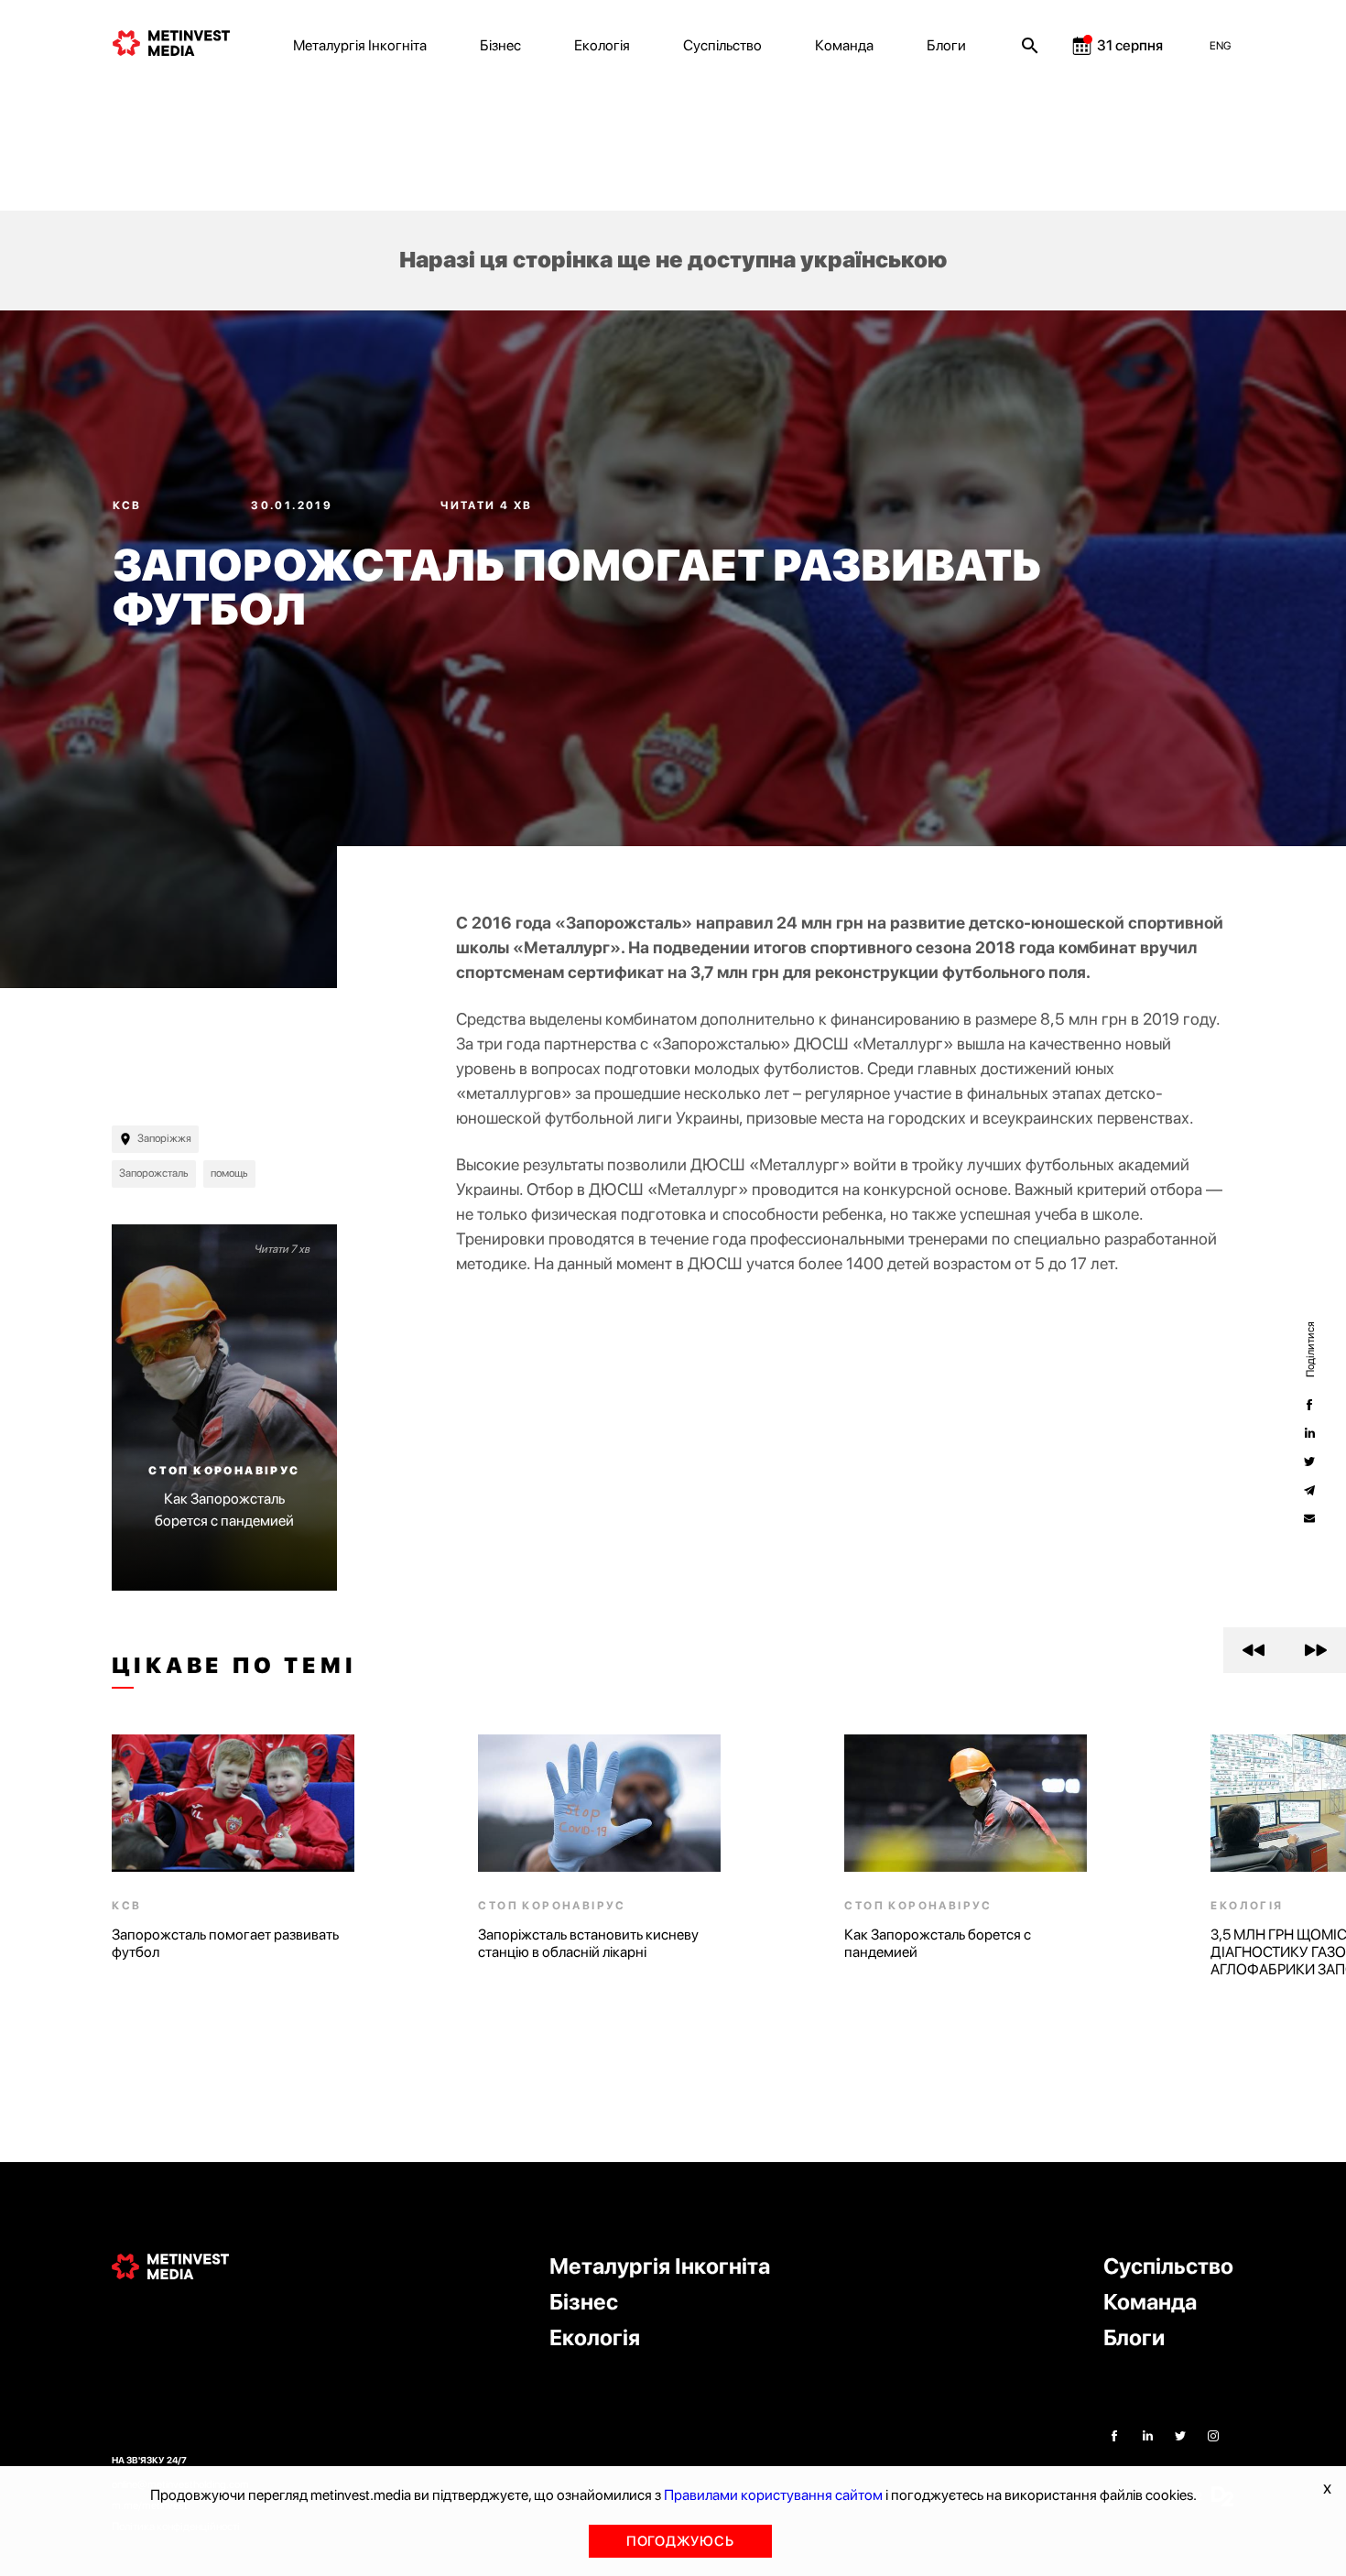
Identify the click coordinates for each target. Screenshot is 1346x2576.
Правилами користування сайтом (773, 2495)
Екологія (602, 45)
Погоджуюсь (680, 2541)
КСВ (130, 505)
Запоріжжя (164, 1138)
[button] (1254, 1650)
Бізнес (500, 45)
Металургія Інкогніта (360, 45)
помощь (229, 1173)
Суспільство (722, 45)
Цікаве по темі (234, 1666)
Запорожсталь (154, 1173)
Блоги (946, 45)
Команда (844, 45)
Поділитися (1309, 1348)
